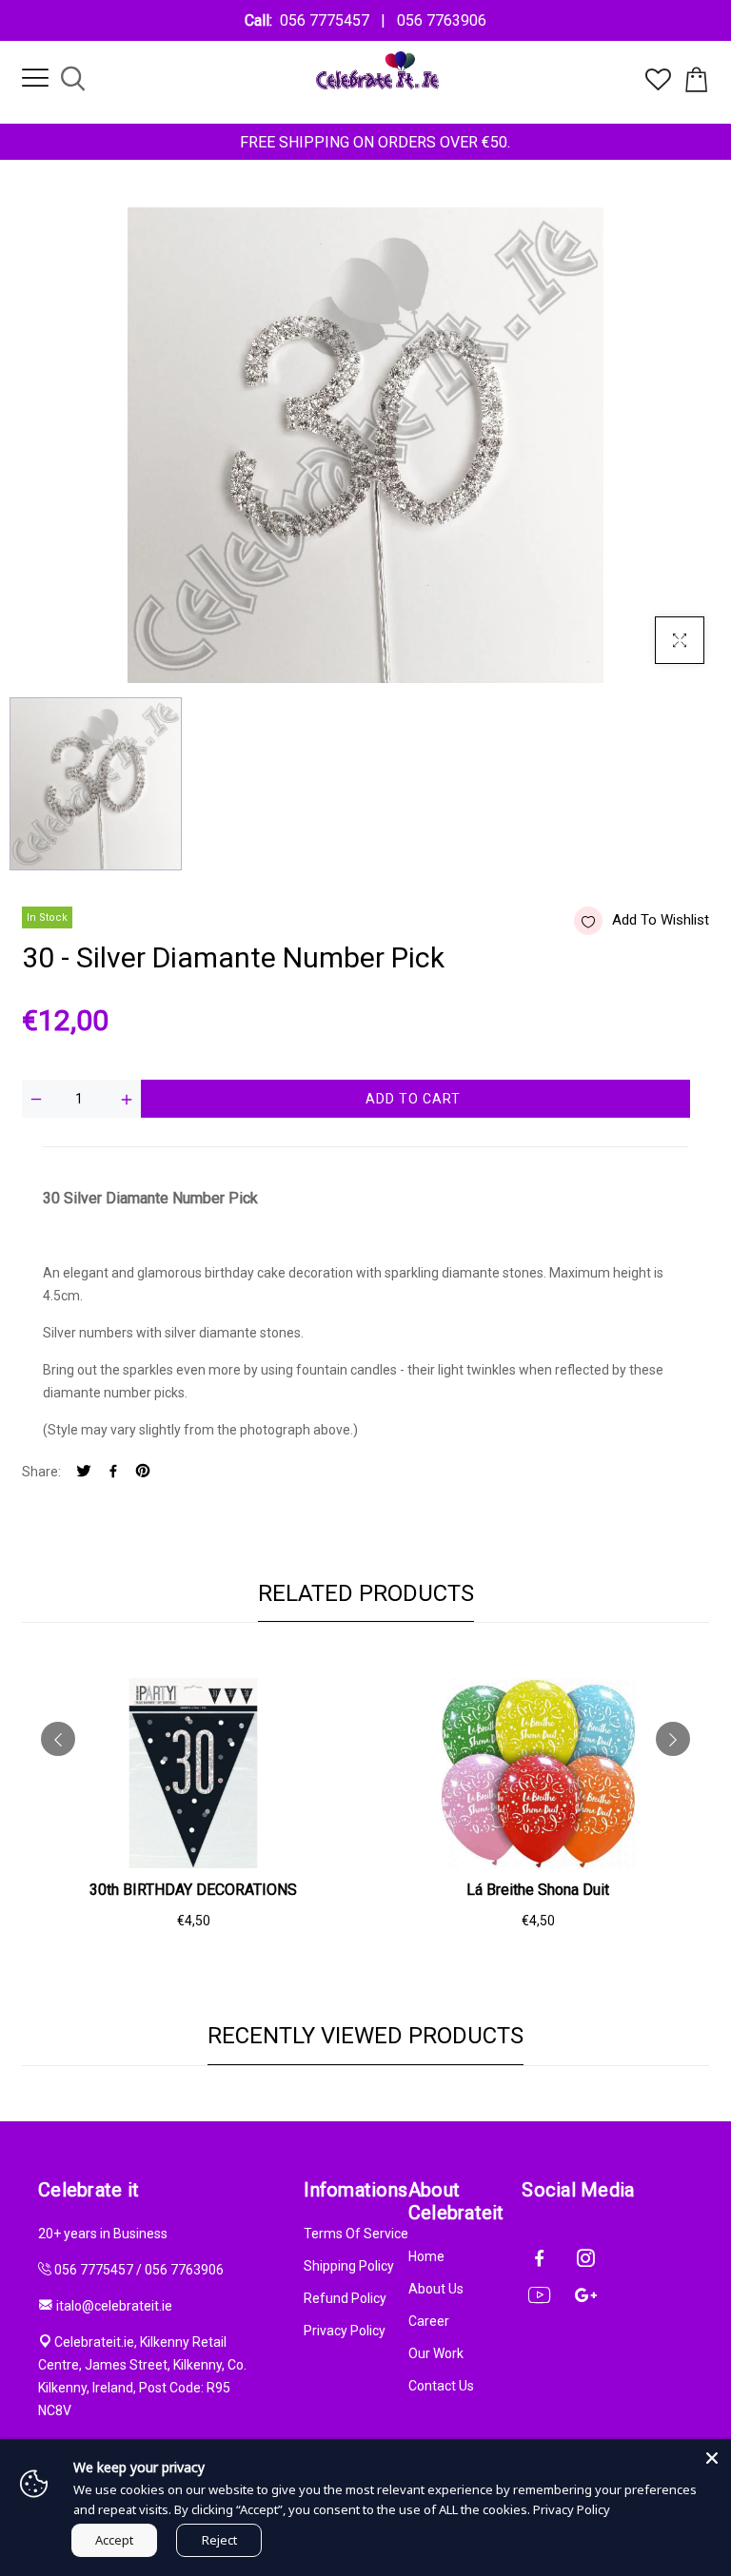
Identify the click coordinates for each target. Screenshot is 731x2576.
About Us (436, 2289)
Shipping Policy (349, 2266)
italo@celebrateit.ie (114, 2306)
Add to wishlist (661, 920)
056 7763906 (438, 20)
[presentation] (58, 1739)
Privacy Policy (345, 2331)
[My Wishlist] (658, 86)
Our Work (436, 2353)
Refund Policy (345, 2298)
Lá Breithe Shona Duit (538, 1890)
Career (429, 2321)
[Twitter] (84, 1472)
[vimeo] (143, 1472)
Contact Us (441, 2386)
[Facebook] (113, 1472)
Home (426, 2256)
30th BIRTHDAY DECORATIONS (193, 1890)
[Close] (712, 2458)
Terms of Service (356, 2234)
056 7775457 (328, 20)
